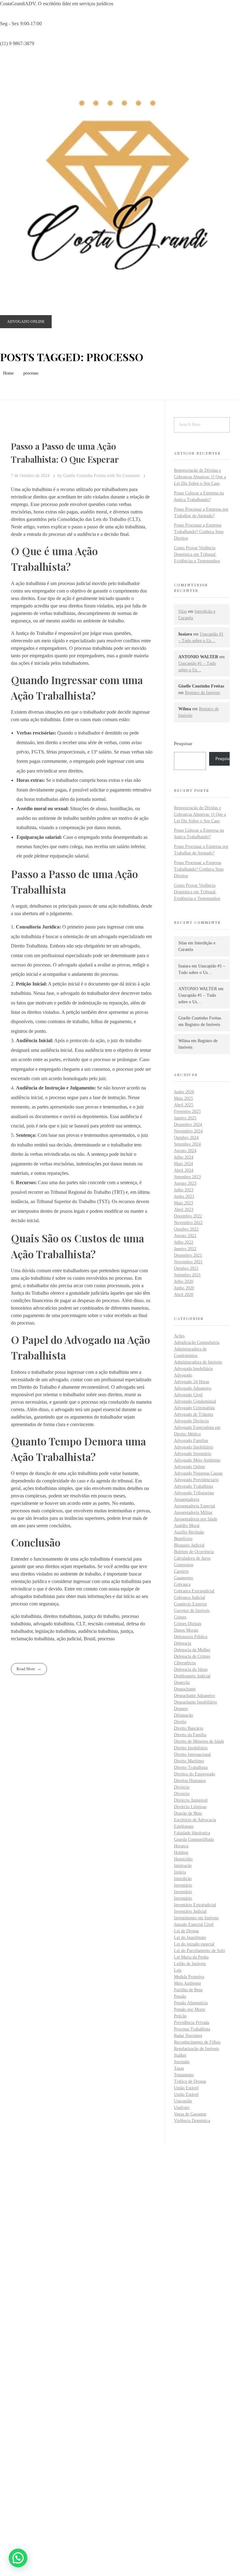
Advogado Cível (188, 1395)
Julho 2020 (184, 1281)
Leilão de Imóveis (190, 1964)
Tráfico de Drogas (190, 2081)
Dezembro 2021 (188, 1255)
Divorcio (182, 1794)
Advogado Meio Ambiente (197, 1460)
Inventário (183, 1885)
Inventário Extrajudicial (195, 1905)
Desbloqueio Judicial (192, 1676)
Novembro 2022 (188, 1223)
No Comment (128, 475)
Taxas (179, 2068)
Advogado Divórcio (191, 1421)
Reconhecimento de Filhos (197, 2042)
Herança (181, 1846)
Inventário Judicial (190, 1911)
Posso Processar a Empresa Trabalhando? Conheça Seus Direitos (199, 532)
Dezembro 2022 (188, 1216)
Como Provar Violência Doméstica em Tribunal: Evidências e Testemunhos (197, 554)
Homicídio (183, 1859)
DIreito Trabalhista (191, 1768)
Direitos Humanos (190, 1781)
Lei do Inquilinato (190, 1938)
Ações (179, 1336)
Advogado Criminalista (194, 1408)
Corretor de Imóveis (192, 1611)
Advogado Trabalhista (193, 1486)
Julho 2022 (184, 1242)
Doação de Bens (188, 1813)
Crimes (180, 1617)
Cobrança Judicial (190, 1598)
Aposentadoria (187, 1499)
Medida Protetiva (189, 1977)
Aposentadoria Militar (193, 1513)
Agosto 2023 (185, 1183)
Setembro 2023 (187, 1177)
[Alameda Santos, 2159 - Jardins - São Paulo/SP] (14, 2243)
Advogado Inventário (193, 1454)
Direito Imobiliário (191, 1748)
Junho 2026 (184, 1092)
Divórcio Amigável (191, 1800)
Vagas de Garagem (190, 2114)
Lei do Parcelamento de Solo (199, 1951)
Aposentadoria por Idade (196, 1519)
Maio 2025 (183, 1098)
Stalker (180, 2055)
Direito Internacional (192, 1754)
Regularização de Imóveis (197, 2049)
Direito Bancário (189, 1728)
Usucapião (183, 2101)
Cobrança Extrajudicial (194, 1591)
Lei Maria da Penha (191, 1957)
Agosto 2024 (185, 1151)
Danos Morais (186, 1630)
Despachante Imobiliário (195, 1702)
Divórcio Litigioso (190, 1807)
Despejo (181, 1709)
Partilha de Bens (188, 1990)
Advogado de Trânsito (194, 1414)
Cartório (181, 1571)
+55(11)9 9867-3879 (31, 2274)
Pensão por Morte (190, 2009)
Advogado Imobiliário (194, 1447)
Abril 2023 (184, 1210)
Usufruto (182, 2108)
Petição (180, 2016)
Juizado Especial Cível (194, 1924)
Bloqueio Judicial (189, 1545)
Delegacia (183, 1643)
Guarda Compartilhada (194, 1839)
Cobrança (182, 1584)
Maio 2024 (183, 1164)
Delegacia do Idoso (191, 1669)
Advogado (183, 1375)
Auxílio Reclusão (189, 1532)
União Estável (186, 2088)
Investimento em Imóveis (196, 1918)
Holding (181, 1853)
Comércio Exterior (190, 1604)
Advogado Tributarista (194, 1493)
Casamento (183, 1578)
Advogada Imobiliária (193, 1369)
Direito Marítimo (189, 1761)
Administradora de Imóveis (198, 1362)
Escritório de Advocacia (195, 1820)
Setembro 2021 (187, 1275)
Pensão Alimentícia (191, 2003)
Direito (180, 1722)
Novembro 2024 (188, 1131)
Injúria (180, 1872)
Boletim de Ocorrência (194, 1552)
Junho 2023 (184, 1196)
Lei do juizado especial (194, 1944)
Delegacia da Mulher (192, 1650)
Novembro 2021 (188, 1262)
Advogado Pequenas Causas (198, 1473)
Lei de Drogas (186, 1931)
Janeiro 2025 (185, 1118)
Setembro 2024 (187, 1144)
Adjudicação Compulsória (197, 1342)
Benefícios (183, 1539)
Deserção (182, 1683)
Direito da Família (190, 1735)
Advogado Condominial (195, 1401)
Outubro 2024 (186, 1138)
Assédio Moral (187, 1526)
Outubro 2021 (186, 1268)
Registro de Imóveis (202, 693)
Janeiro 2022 (185, 1249)
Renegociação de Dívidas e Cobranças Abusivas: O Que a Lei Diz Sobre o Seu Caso (200, 477)
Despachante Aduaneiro (194, 1696)
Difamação (183, 1715)
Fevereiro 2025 (187, 1111)
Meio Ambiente (187, 1983)
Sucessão (182, 2062)
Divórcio (182, 1787)
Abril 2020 (184, 1295)
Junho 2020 (184, 1288)
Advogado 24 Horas (192, 1382)
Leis (178, 1970)
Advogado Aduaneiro (193, 1388)
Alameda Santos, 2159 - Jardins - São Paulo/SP (57, 2254)
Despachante (185, 1689)
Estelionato (184, 1826)
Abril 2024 (184, 1170)
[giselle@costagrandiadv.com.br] (14, 2286)
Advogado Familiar (191, 1441)
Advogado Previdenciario (196, 1480)
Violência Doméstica (192, 2121)
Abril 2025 (184, 1105)
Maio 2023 (183, 1203)
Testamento (184, 2075)
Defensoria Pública (191, 1637)
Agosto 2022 (185, 1236)
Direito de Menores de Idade (199, 1741)
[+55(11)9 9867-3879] (14, 2265)
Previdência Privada (192, 2023)
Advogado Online (190, 1467)
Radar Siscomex (188, 2036)
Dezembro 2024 (188, 1125)
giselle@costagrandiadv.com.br (42, 2296)
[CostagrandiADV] (119, 192)
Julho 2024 (184, 1157)
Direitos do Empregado (194, 1774)
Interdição (183, 1879)
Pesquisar (183, 743)
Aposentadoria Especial (194, 1506)
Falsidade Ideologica (192, 1833)
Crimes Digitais (188, 1624)
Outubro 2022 (186, 1229)
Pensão (180, 1996)
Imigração (183, 1866)
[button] (18, 2558)
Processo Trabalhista (192, 2029)
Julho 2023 (184, 1190)
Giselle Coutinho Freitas (85, 475)
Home (8, 373)
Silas (183, 611)
